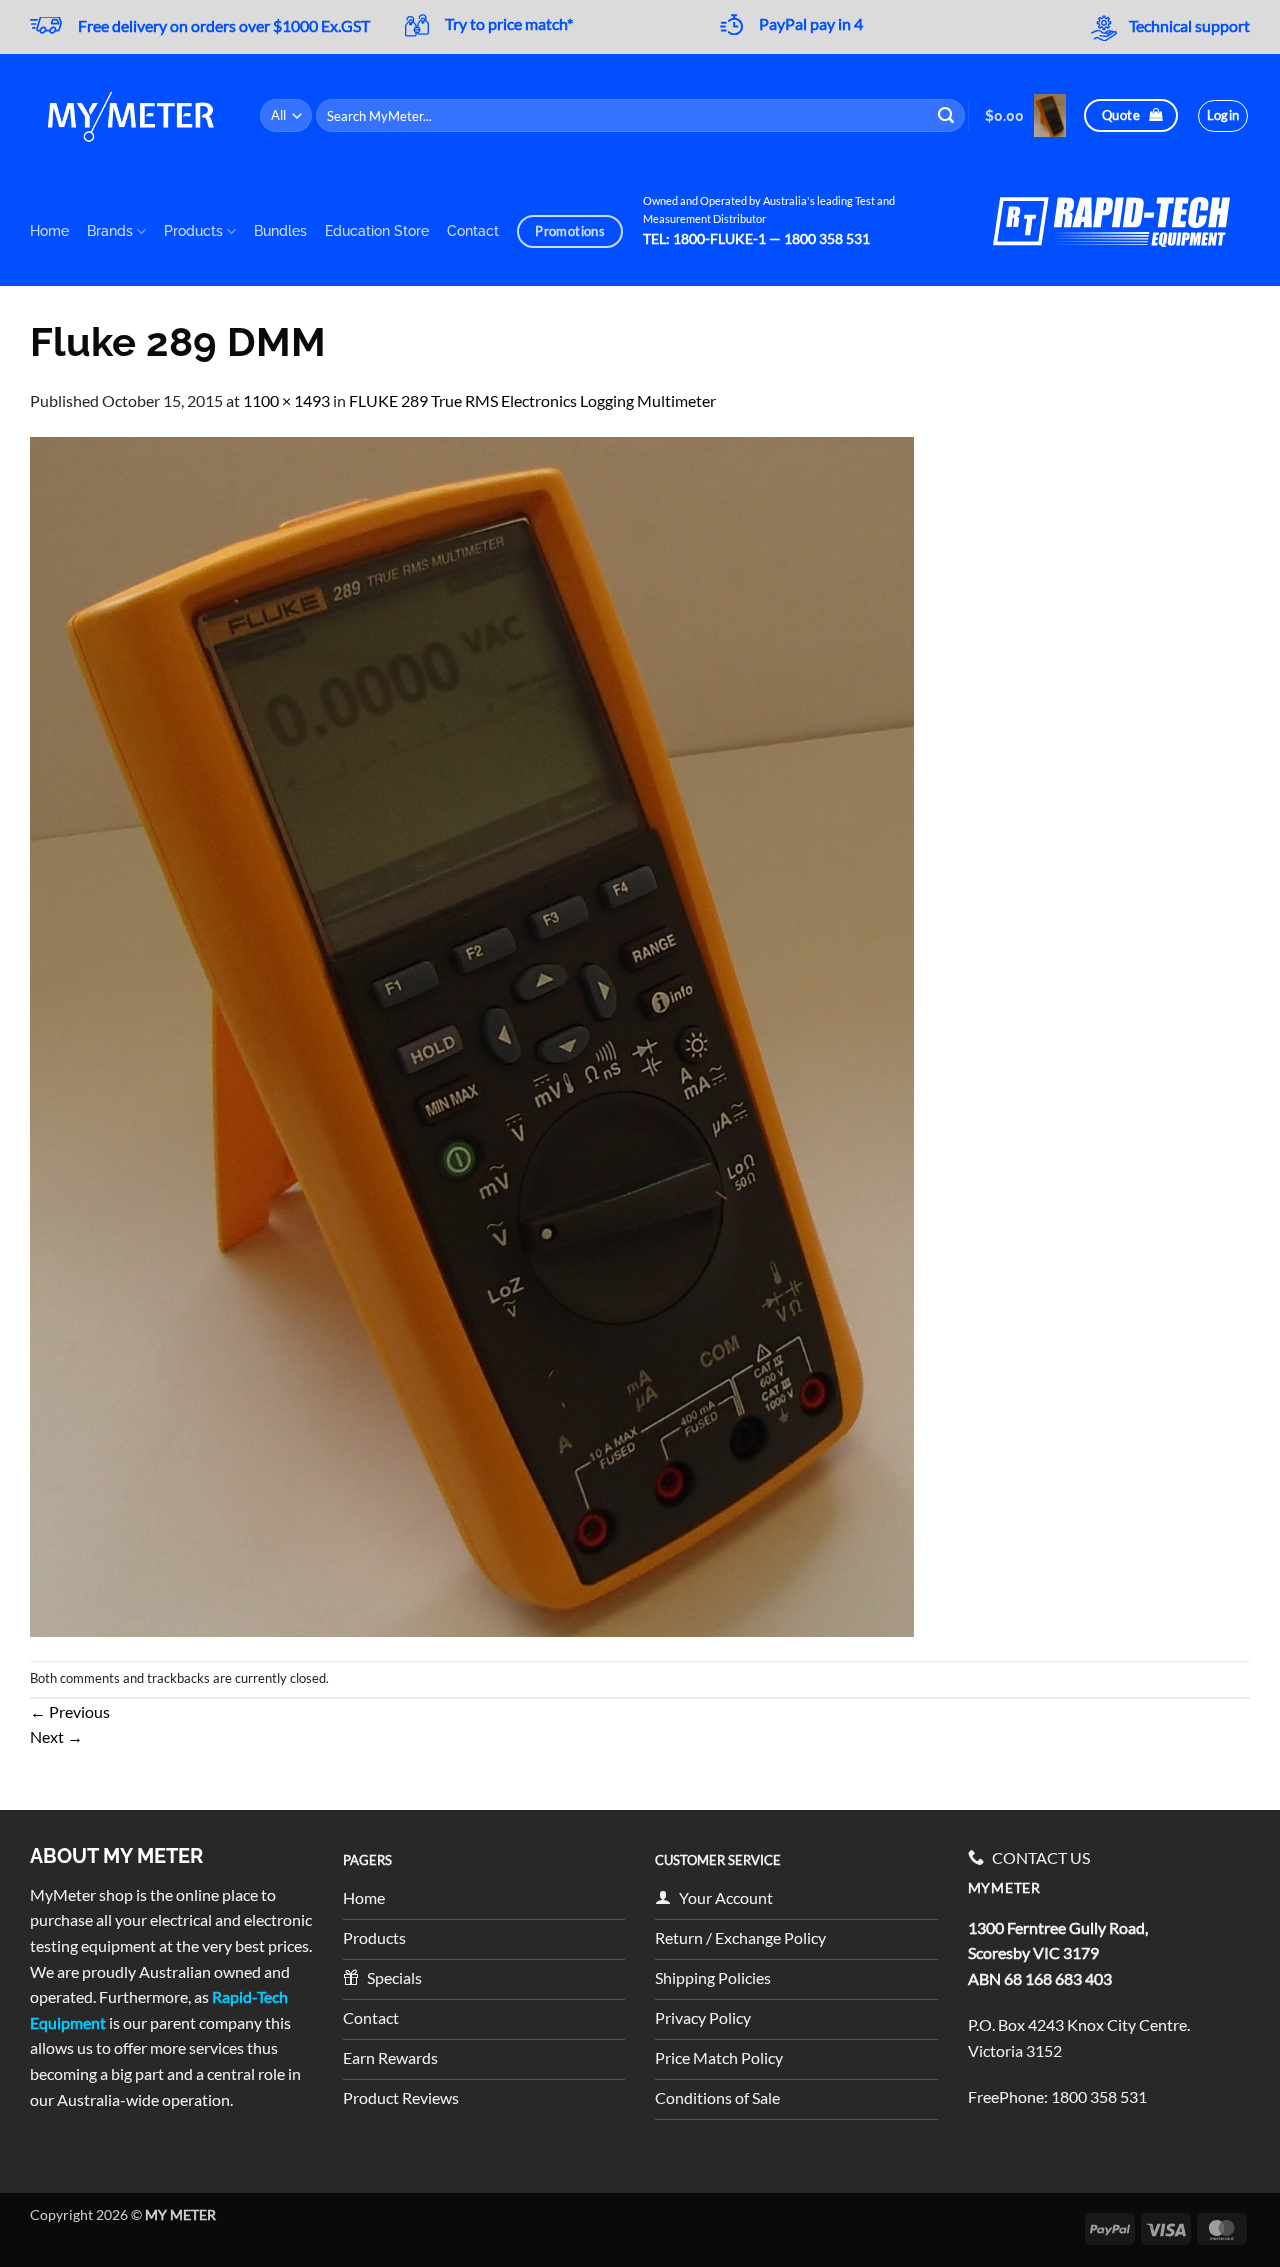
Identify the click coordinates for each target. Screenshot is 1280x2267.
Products (193, 230)
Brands (110, 230)
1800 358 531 (1099, 2096)
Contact (473, 230)
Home (49, 230)
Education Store (377, 230)
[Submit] (947, 116)
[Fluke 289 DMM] (472, 1034)
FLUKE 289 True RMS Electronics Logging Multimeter (532, 400)
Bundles (280, 230)
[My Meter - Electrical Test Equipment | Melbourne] (130, 115)
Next (56, 1736)
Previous (70, 1711)
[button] (1025, 115)
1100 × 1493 (286, 400)
